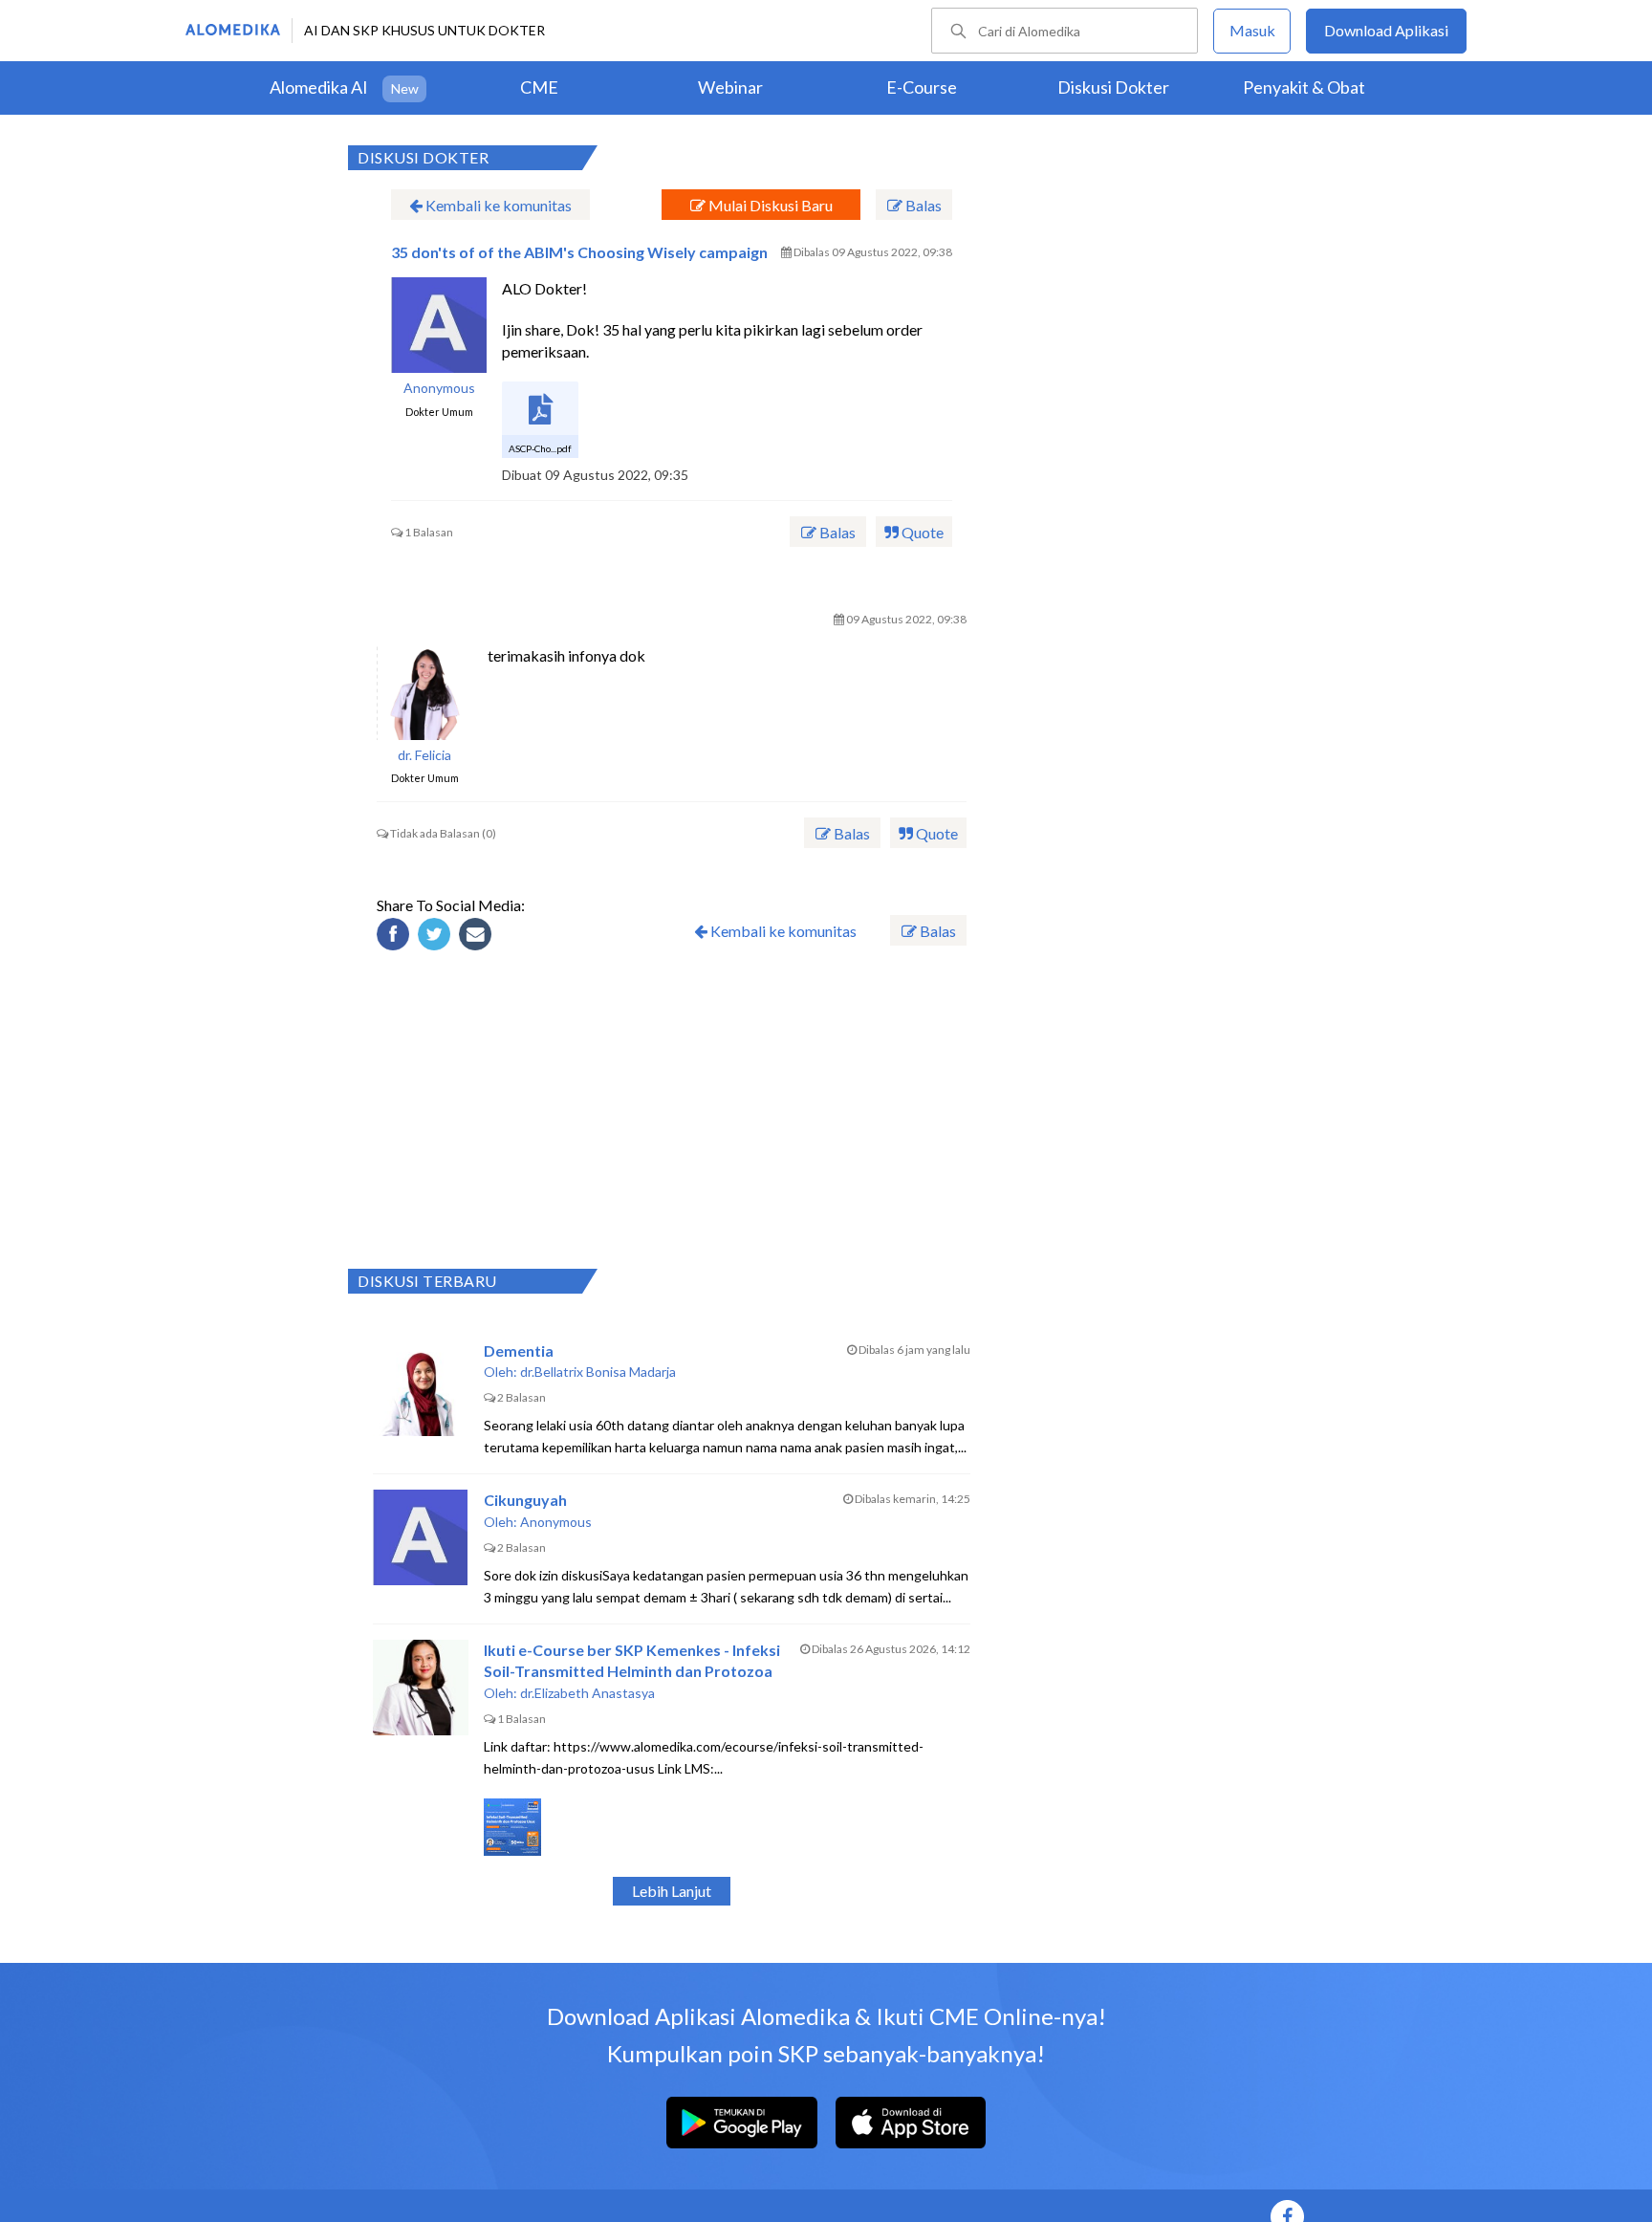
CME (539, 87)
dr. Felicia (424, 755)
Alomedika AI (319, 87)
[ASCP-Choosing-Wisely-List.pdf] (540, 420)
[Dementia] (421, 1388)
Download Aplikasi (1386, 30)
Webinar (730, 87)
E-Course (922, 87)
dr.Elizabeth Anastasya (587, 1693)
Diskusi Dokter (1113, 87)
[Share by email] (478, 937)
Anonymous (439, 388)
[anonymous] (439, 325)
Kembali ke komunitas (497, 205)
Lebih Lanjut (672, 1891)
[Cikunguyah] (421, 1537)
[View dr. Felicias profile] (424, 692)
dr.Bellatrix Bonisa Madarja (598, 1372)
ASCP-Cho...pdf (540, 448)
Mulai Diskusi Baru (769, 205)
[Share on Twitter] (437, 937)
